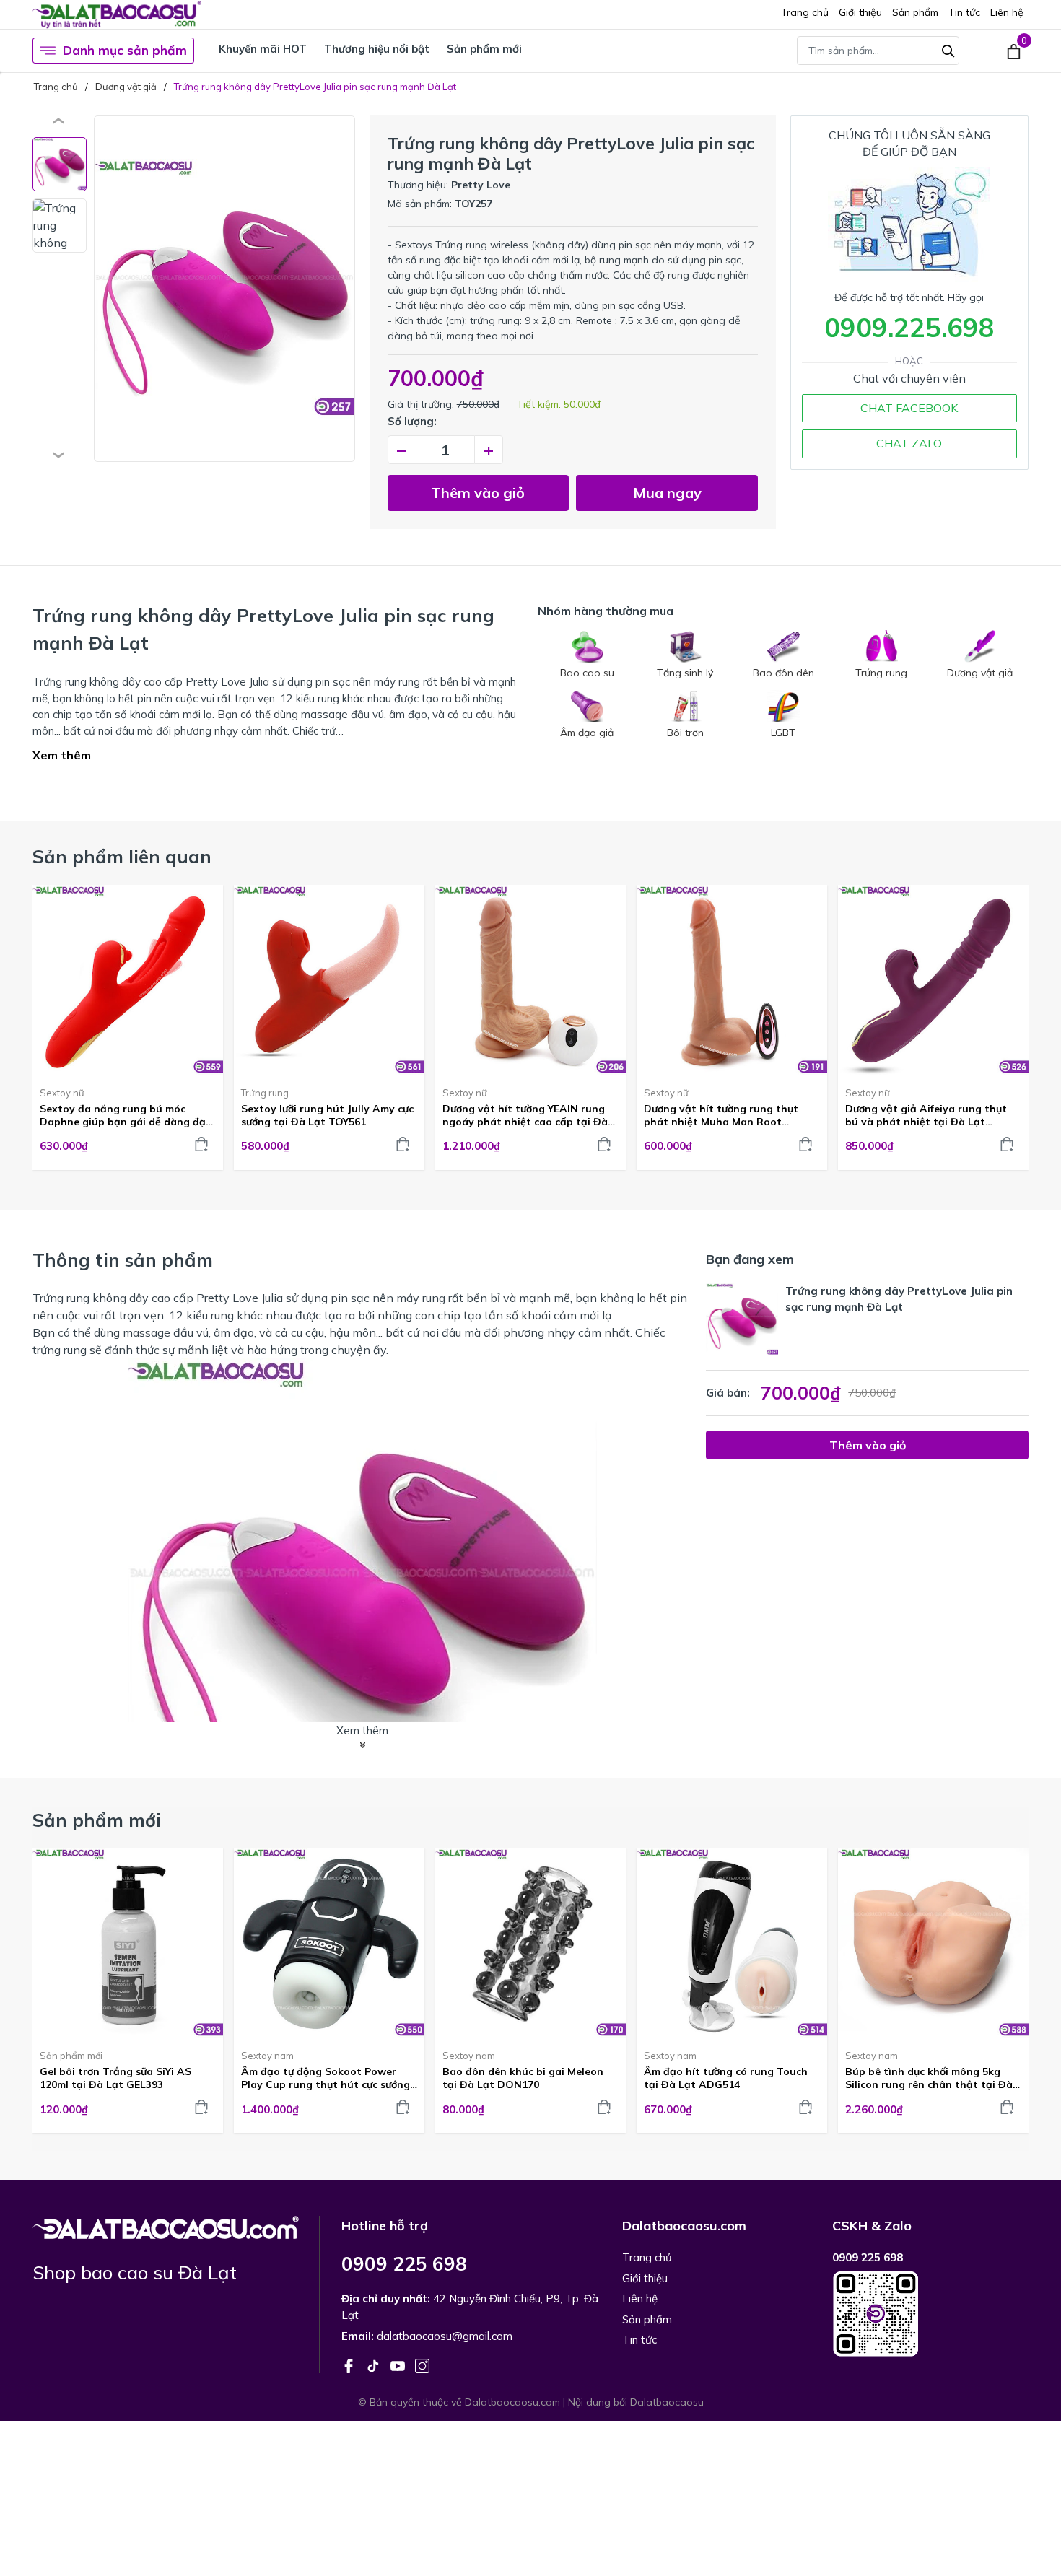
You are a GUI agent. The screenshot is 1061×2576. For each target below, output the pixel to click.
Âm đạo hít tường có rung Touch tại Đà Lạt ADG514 (726, 2078)
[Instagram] (422, 2365)
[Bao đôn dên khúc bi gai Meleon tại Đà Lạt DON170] (530, 1943)
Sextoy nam (267, 2056)
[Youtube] (399, 2365)
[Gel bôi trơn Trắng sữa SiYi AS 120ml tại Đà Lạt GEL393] (128, 1943)
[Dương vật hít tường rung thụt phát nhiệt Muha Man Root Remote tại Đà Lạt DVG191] (732, 980)
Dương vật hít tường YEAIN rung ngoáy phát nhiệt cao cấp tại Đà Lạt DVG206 (525, 1115)
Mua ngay (667, 493)
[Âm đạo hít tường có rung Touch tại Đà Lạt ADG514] (732, 1943)
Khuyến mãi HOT (263, 49)
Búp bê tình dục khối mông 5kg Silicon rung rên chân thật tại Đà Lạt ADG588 (929, 2078)
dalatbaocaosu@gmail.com (445, 2336)
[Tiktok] (375, 2365)
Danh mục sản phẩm (125, 50)
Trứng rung (265, 1093)
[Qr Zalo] (930, 2314)
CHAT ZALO (909, 443)
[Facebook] (350, 2365)
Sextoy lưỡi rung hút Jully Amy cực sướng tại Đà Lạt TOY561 (327, 1115)
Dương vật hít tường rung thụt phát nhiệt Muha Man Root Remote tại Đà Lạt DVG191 (721, 1115)
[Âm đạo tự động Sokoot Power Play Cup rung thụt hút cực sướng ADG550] (329, 1943)
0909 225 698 (404, 2264)
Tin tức (964, 12)
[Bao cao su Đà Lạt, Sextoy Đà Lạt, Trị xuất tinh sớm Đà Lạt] (166, 2226)
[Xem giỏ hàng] (1014, 51)
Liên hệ (1007, 12)
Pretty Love (481, 185)
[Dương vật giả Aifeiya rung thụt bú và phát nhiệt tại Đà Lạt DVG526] (933, 980)
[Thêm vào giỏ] (201, 1144)
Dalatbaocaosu (667, 2402)
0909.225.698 (909, 327)
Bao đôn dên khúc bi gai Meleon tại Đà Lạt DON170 (523, 2078)
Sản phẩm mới (484, 49)
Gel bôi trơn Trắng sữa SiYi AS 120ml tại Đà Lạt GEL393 (115, 2078)
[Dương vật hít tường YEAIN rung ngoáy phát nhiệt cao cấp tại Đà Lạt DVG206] (530, 980)
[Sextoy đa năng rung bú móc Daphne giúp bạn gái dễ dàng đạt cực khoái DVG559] (128, 980)
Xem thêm (62, 755)
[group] (224, 289)
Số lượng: (412, 421)
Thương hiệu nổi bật (377, 49)
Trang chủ (805, 12)
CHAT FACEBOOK (909, 408)
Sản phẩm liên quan (122, 856)
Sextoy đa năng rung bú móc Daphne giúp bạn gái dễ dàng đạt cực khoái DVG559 (125, 1115)
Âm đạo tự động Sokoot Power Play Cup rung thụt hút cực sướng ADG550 (326, 2078)
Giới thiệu (860, 12)
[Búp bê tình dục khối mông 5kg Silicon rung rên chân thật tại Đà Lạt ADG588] (933, 1943)
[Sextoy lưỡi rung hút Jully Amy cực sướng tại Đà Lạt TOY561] (329, 980)
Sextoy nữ (62, 1093)
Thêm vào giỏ (478, 493)
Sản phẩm (915, 12)
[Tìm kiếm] (948, 49)
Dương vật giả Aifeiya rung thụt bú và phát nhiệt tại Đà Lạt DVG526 (926, 1115)
